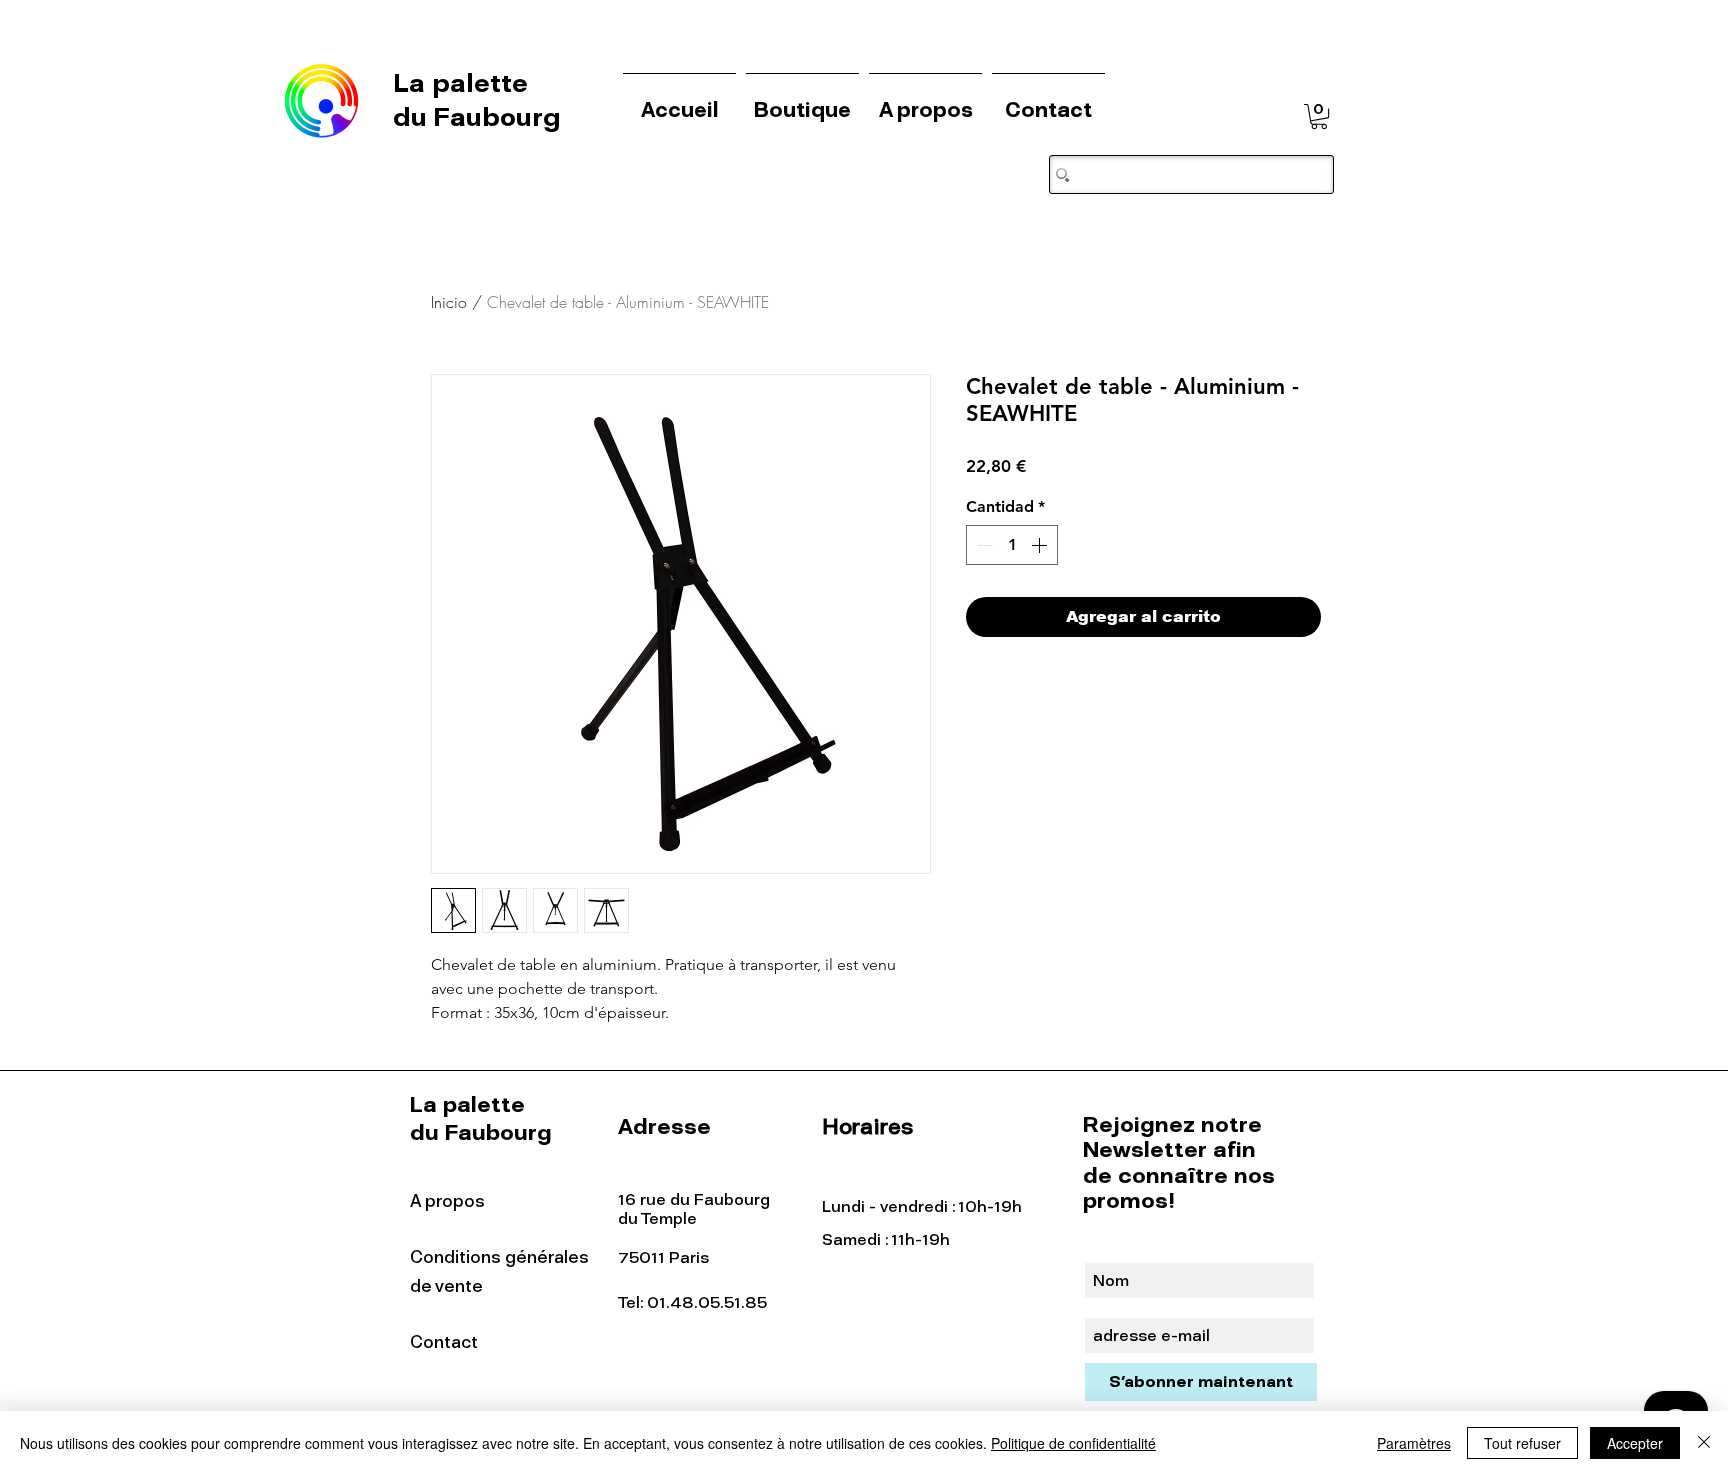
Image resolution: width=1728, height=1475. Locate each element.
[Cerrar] (1704, 1443)
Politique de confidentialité (1073, 1443)
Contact (444, 1342)
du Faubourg (477, 117)
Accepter (1635, 1443)
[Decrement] (983, 545)
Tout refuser (1522, 1443)
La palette (464, 83)
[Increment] (1041, 545)
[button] (1319, 116)
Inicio (449, 302)
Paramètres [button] (1414, 1443)
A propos (447, 1201)
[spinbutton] (1012, 545)
